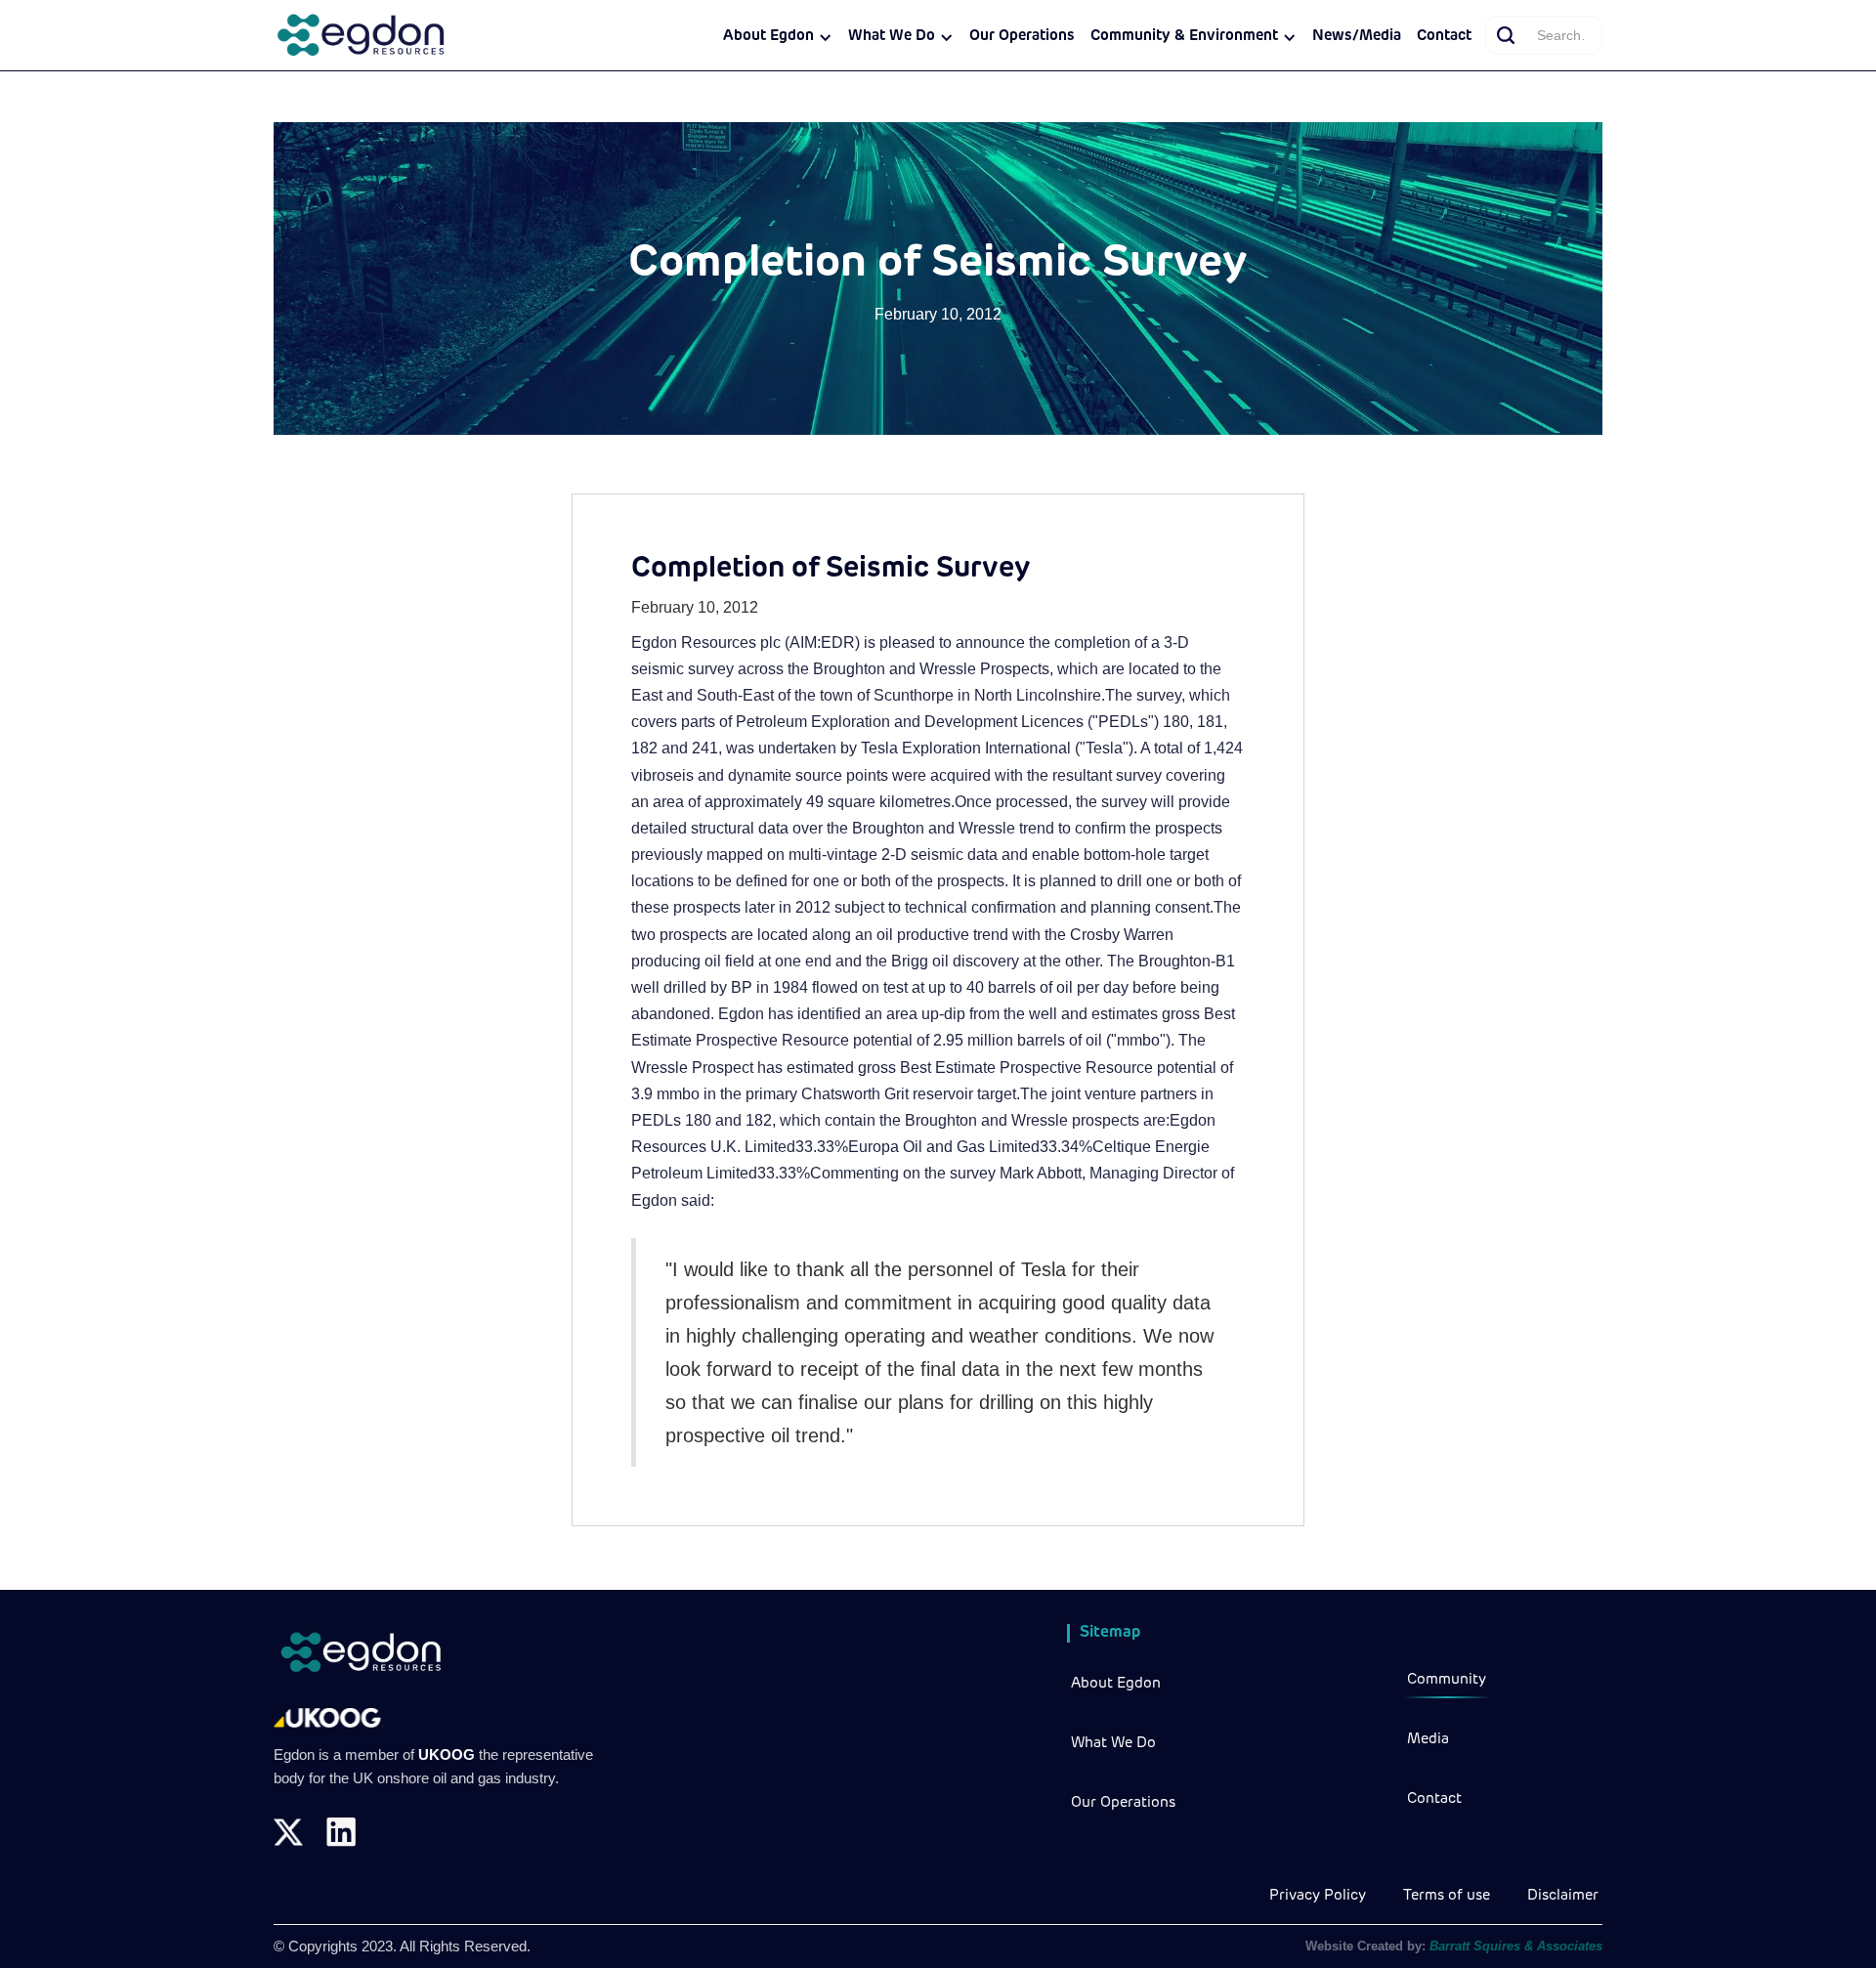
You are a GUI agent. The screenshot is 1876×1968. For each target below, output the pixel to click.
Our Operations (1022, 37)
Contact (1444, 37)
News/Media (1357, 37)
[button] (778, 37)
